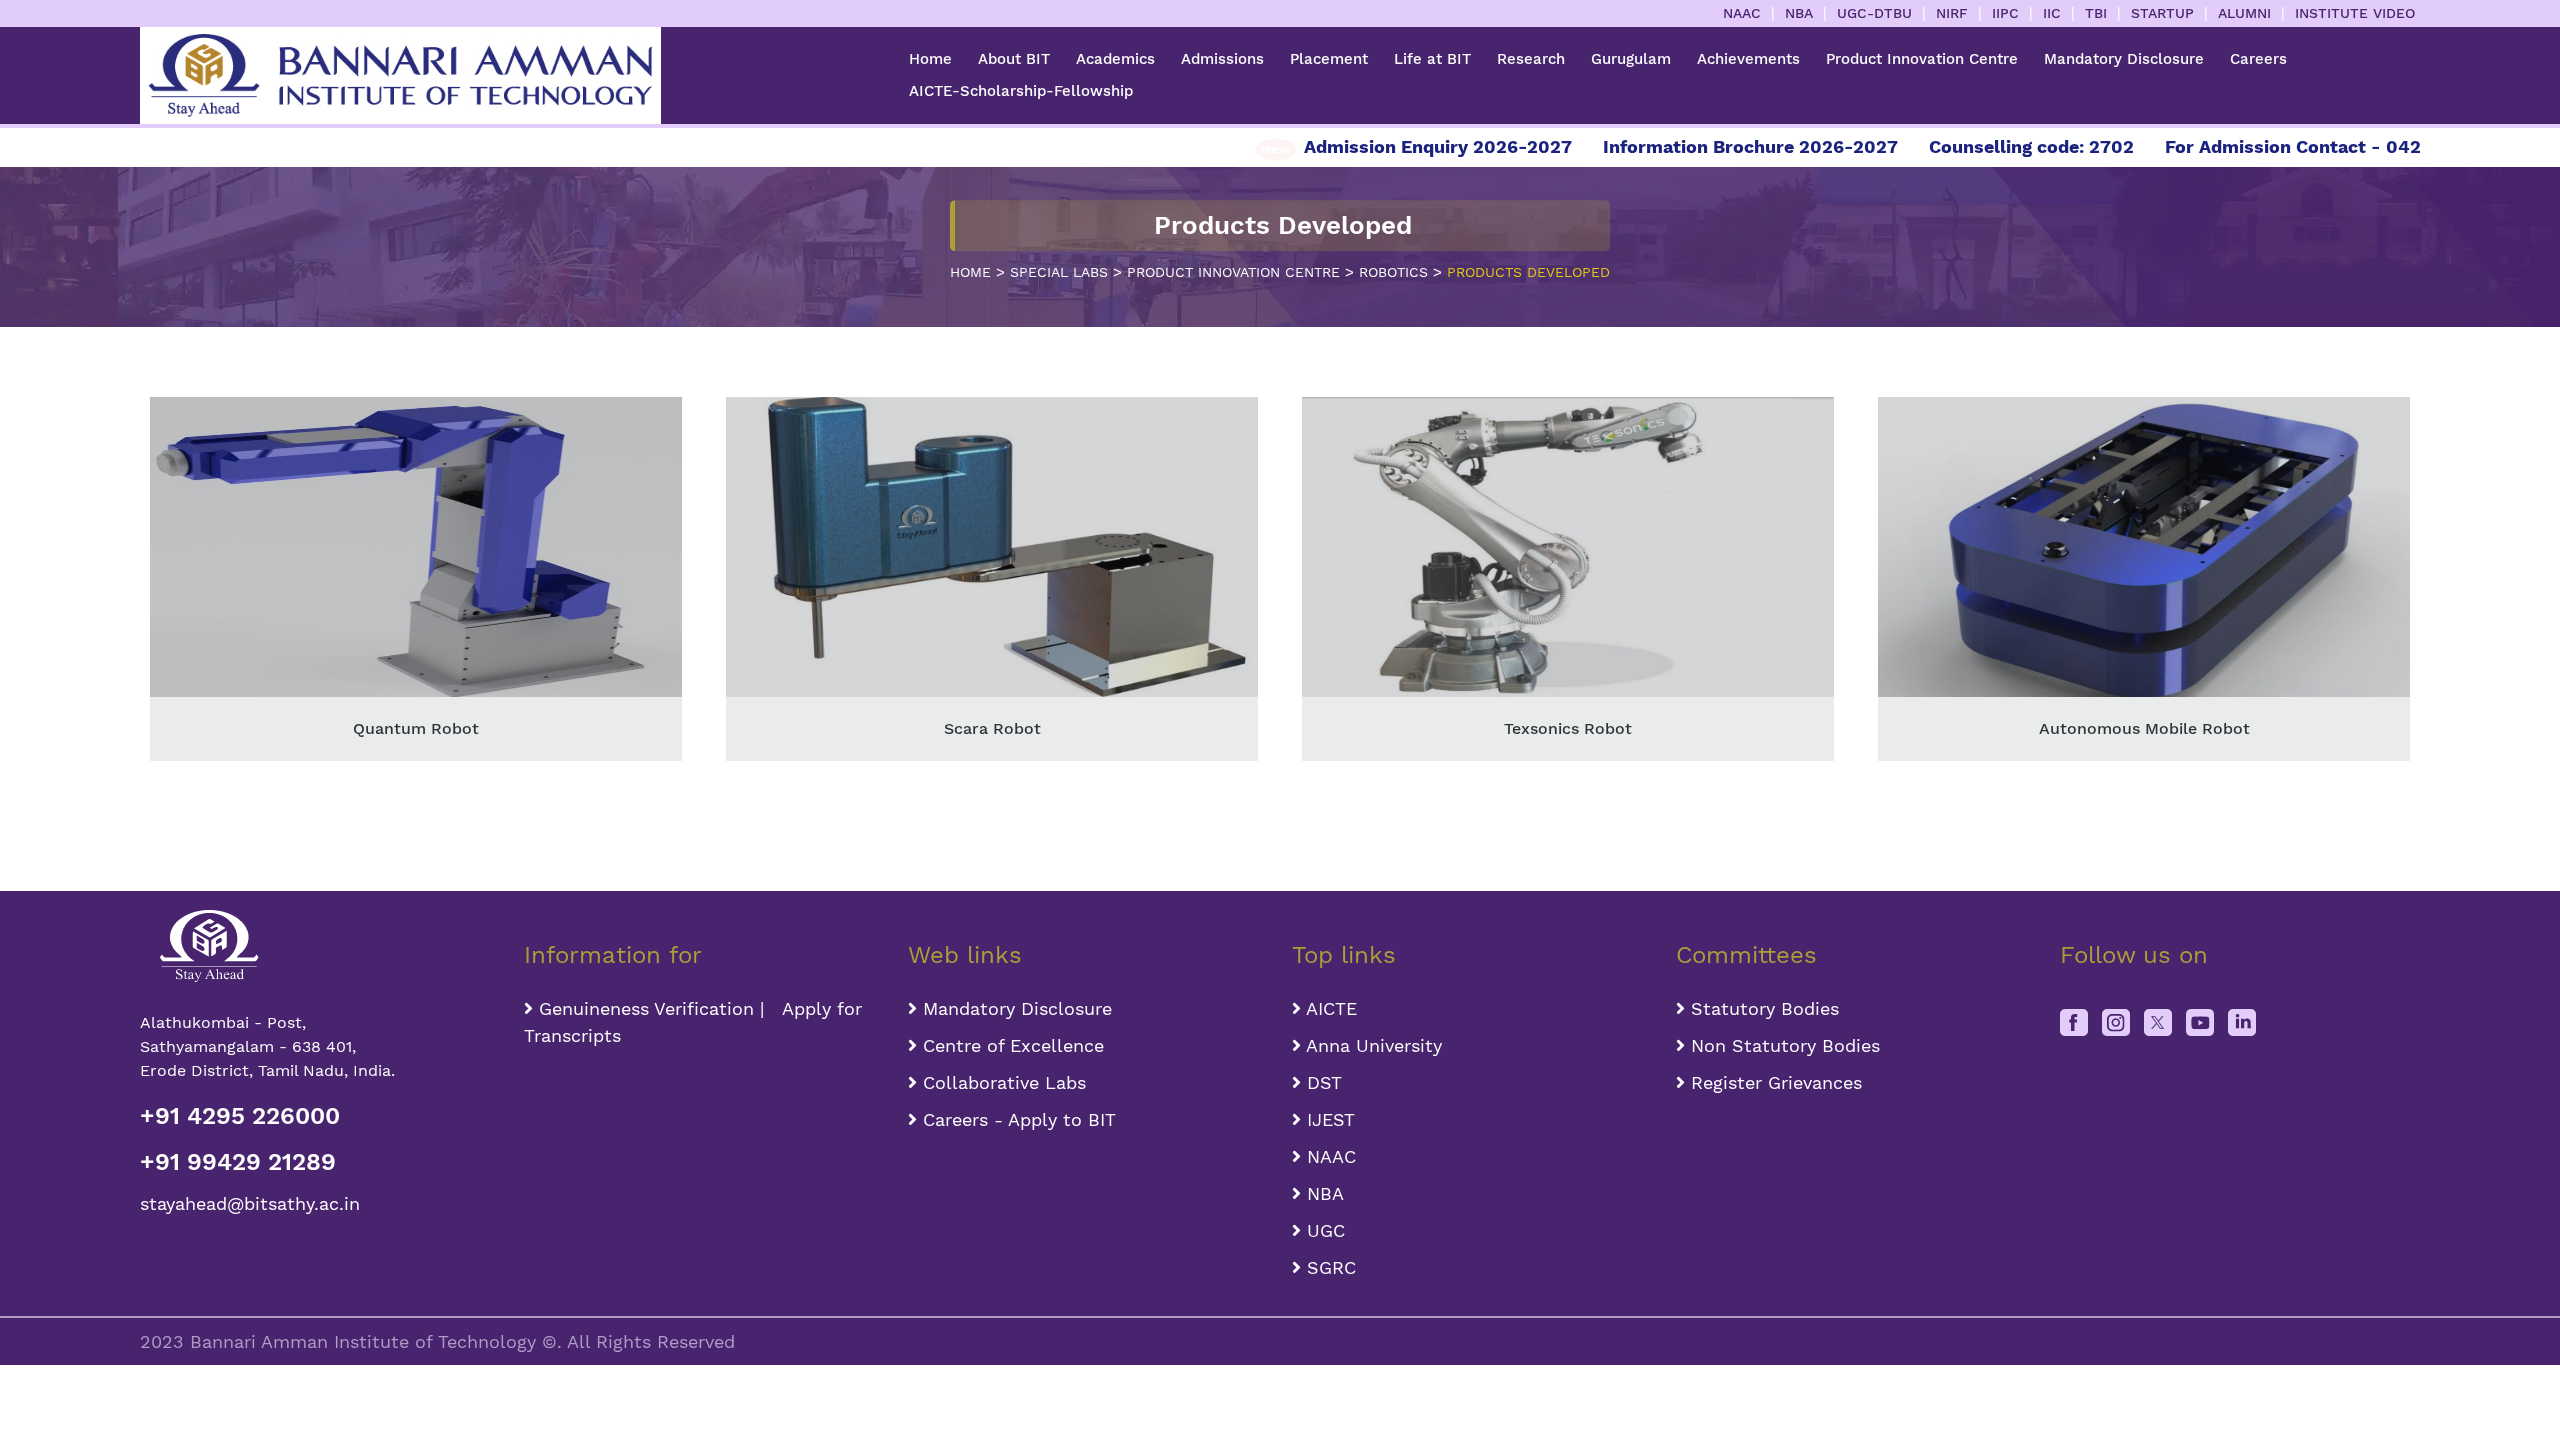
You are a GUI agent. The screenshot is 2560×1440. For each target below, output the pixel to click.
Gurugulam (1631, 59)
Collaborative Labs (1001, 1082)
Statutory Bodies (1762, 1008)
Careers (2258, 59)
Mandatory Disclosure (2124, 59)
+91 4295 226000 (240, 1116)
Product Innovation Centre (1922, 59)
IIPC (2005, 13)
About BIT (1014, 59)
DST (1321, 1082)
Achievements (1748, 59)
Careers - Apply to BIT (1016, 1119)
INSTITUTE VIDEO (2355, 13)
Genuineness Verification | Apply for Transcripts (693, 1022)
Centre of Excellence (1010, 1045)
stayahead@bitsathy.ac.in (250, 1203)
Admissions (1222, 59)
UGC (1323, 1230)
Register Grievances (1773, 1082)
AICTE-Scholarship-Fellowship (1021, 91)
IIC (2052, 13)
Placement (1329, 59)
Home (930, 59)
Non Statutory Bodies (1782, 1045)
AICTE (1329, 1008)
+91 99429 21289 (238, 1162)
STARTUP (2162, 13)
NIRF (1952, 13)
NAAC (1742, 13)
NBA (1799, 13)
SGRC (1328, 1267)
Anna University (1371, 1045)
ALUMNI (2244, 13)
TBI (2096, 13)
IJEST (1328, 1119)
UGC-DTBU (1874, 13)
